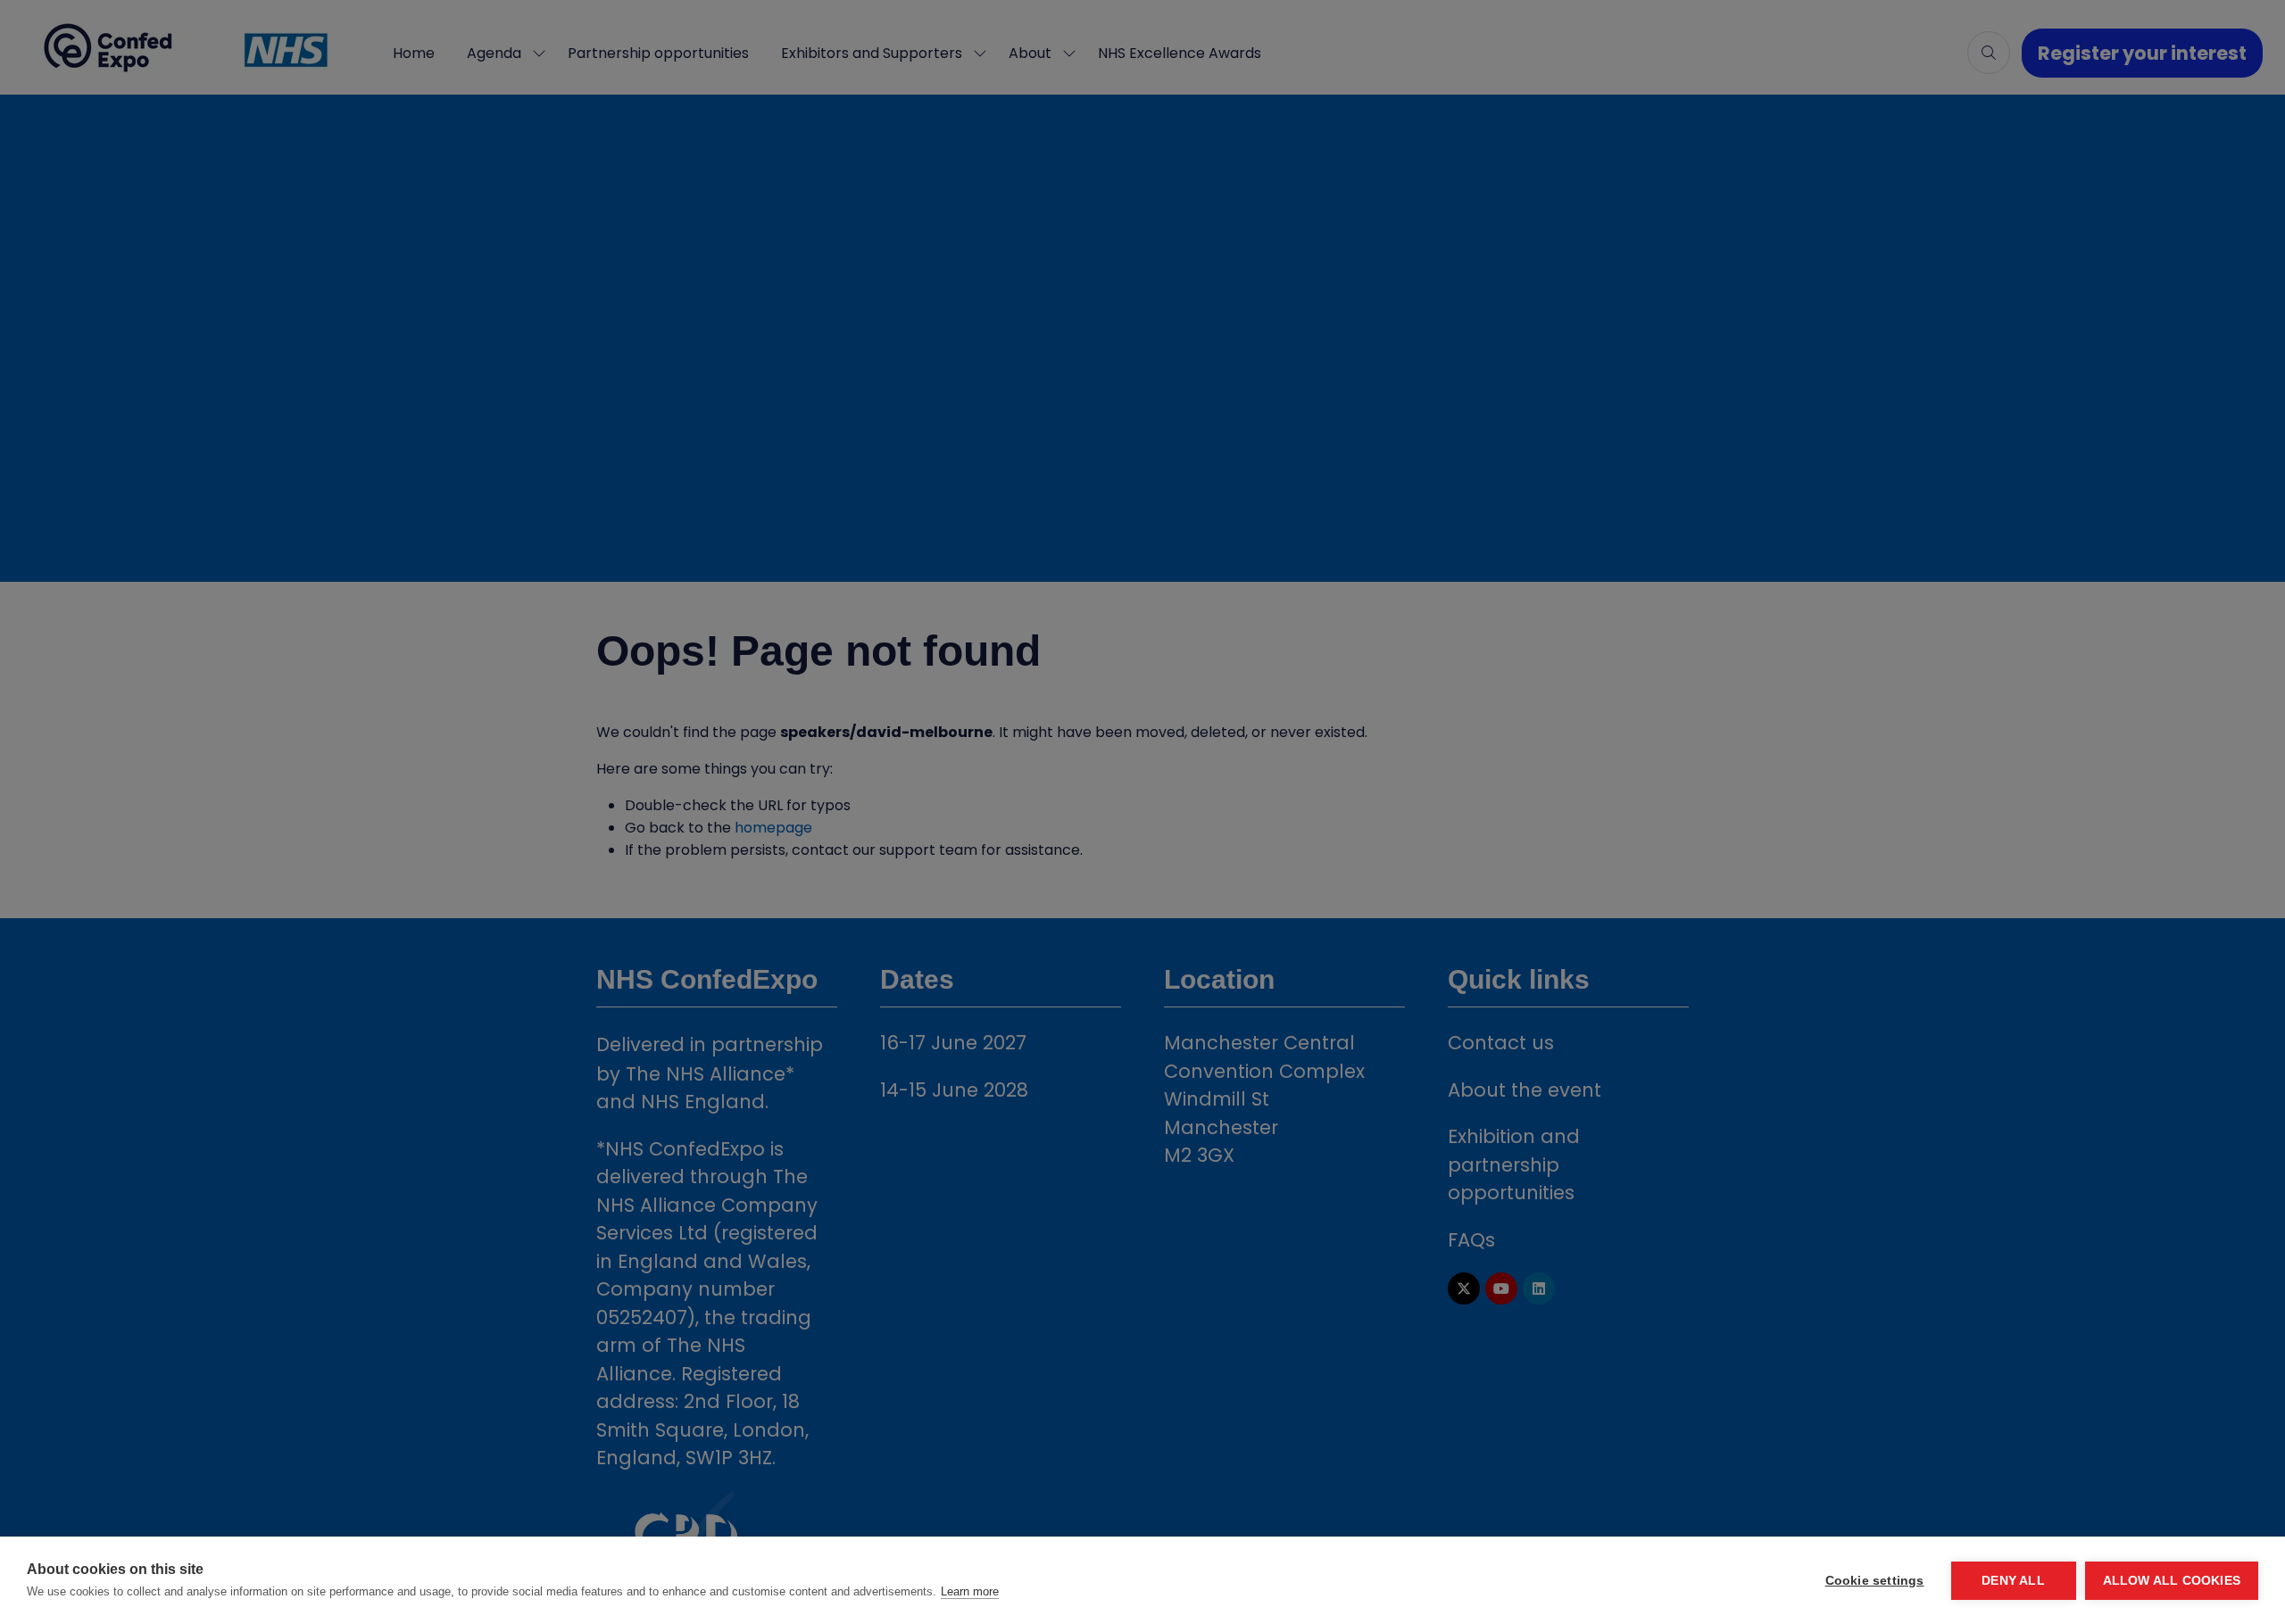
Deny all (2013, 1581)
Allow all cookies (2172, 1581)
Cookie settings (1875, 1581)
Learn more (970, 1591)
